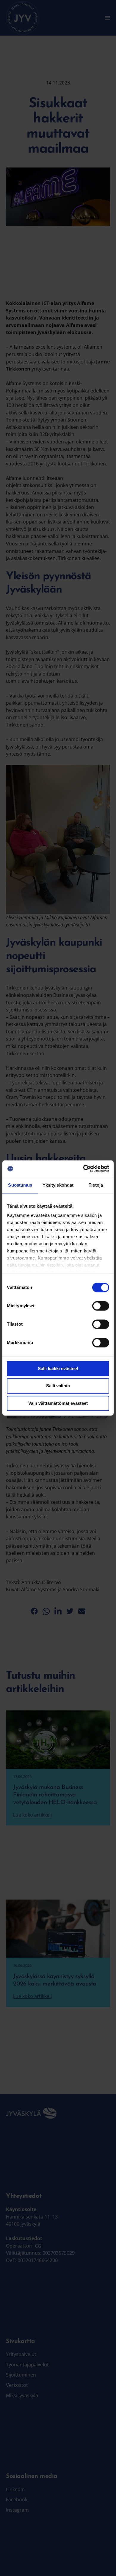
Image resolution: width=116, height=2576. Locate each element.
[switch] (101, 1306)
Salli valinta (58, 1386)
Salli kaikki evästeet (58, 1368)
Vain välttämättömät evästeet (58, 1403)
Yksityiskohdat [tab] (58, 1185)
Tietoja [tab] (96, 1185)
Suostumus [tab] (20, 1185)
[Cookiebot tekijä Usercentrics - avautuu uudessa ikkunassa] (83, 1169)
